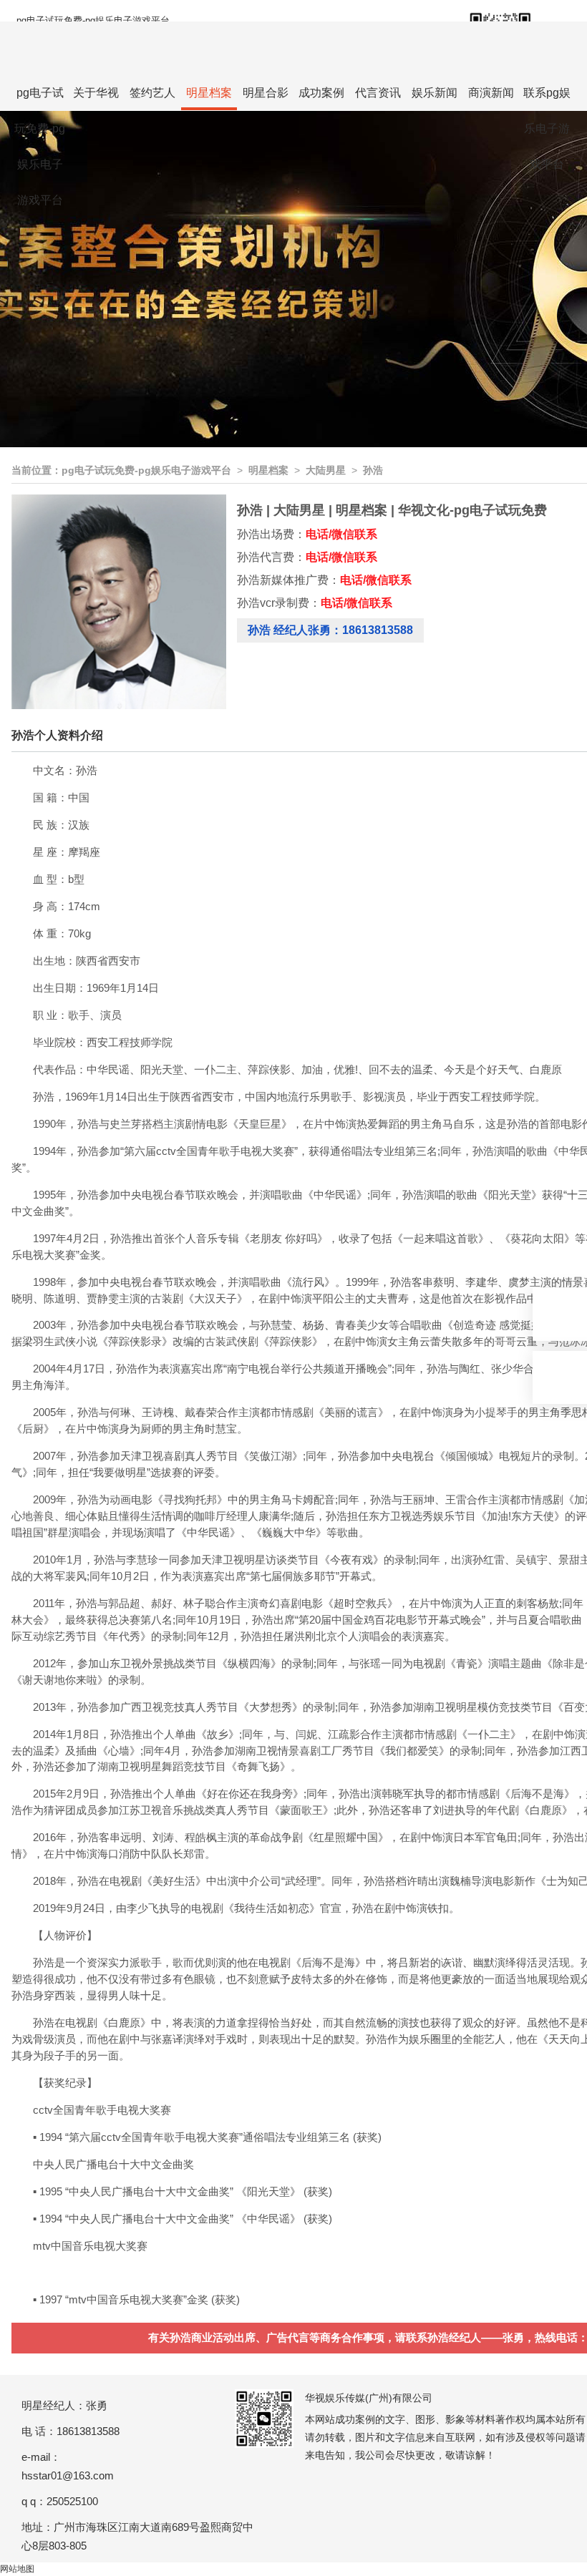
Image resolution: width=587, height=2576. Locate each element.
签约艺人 (152, 93)
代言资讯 (378, 93)
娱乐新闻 (435, 93)
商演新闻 (491, 93)
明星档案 (209, 93)
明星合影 (266, 93)
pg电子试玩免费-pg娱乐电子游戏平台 (93, 20)
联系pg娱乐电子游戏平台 (547, 99)
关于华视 (96, 93)
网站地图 (17, 2569)
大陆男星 (326, 470)
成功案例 (321, 93)
